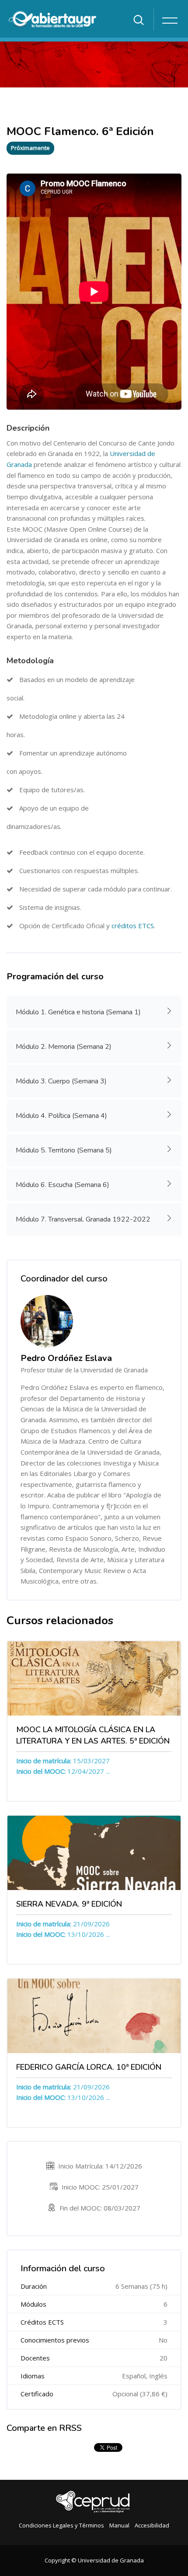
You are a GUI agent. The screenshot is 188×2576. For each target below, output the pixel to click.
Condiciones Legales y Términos (61, 2525)
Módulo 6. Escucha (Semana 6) (63, 1185)
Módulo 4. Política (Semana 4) (61, 1116)
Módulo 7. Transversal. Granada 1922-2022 (83, 1219)
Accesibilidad (152, 2525)
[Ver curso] (94, 1678)
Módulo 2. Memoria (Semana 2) (64, 1047)
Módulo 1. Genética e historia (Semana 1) (78, 1012)
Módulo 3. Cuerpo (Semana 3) (61, 1081)
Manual (119, 2525)
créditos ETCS (132, 926)
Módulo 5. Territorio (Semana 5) (64, 1150)
